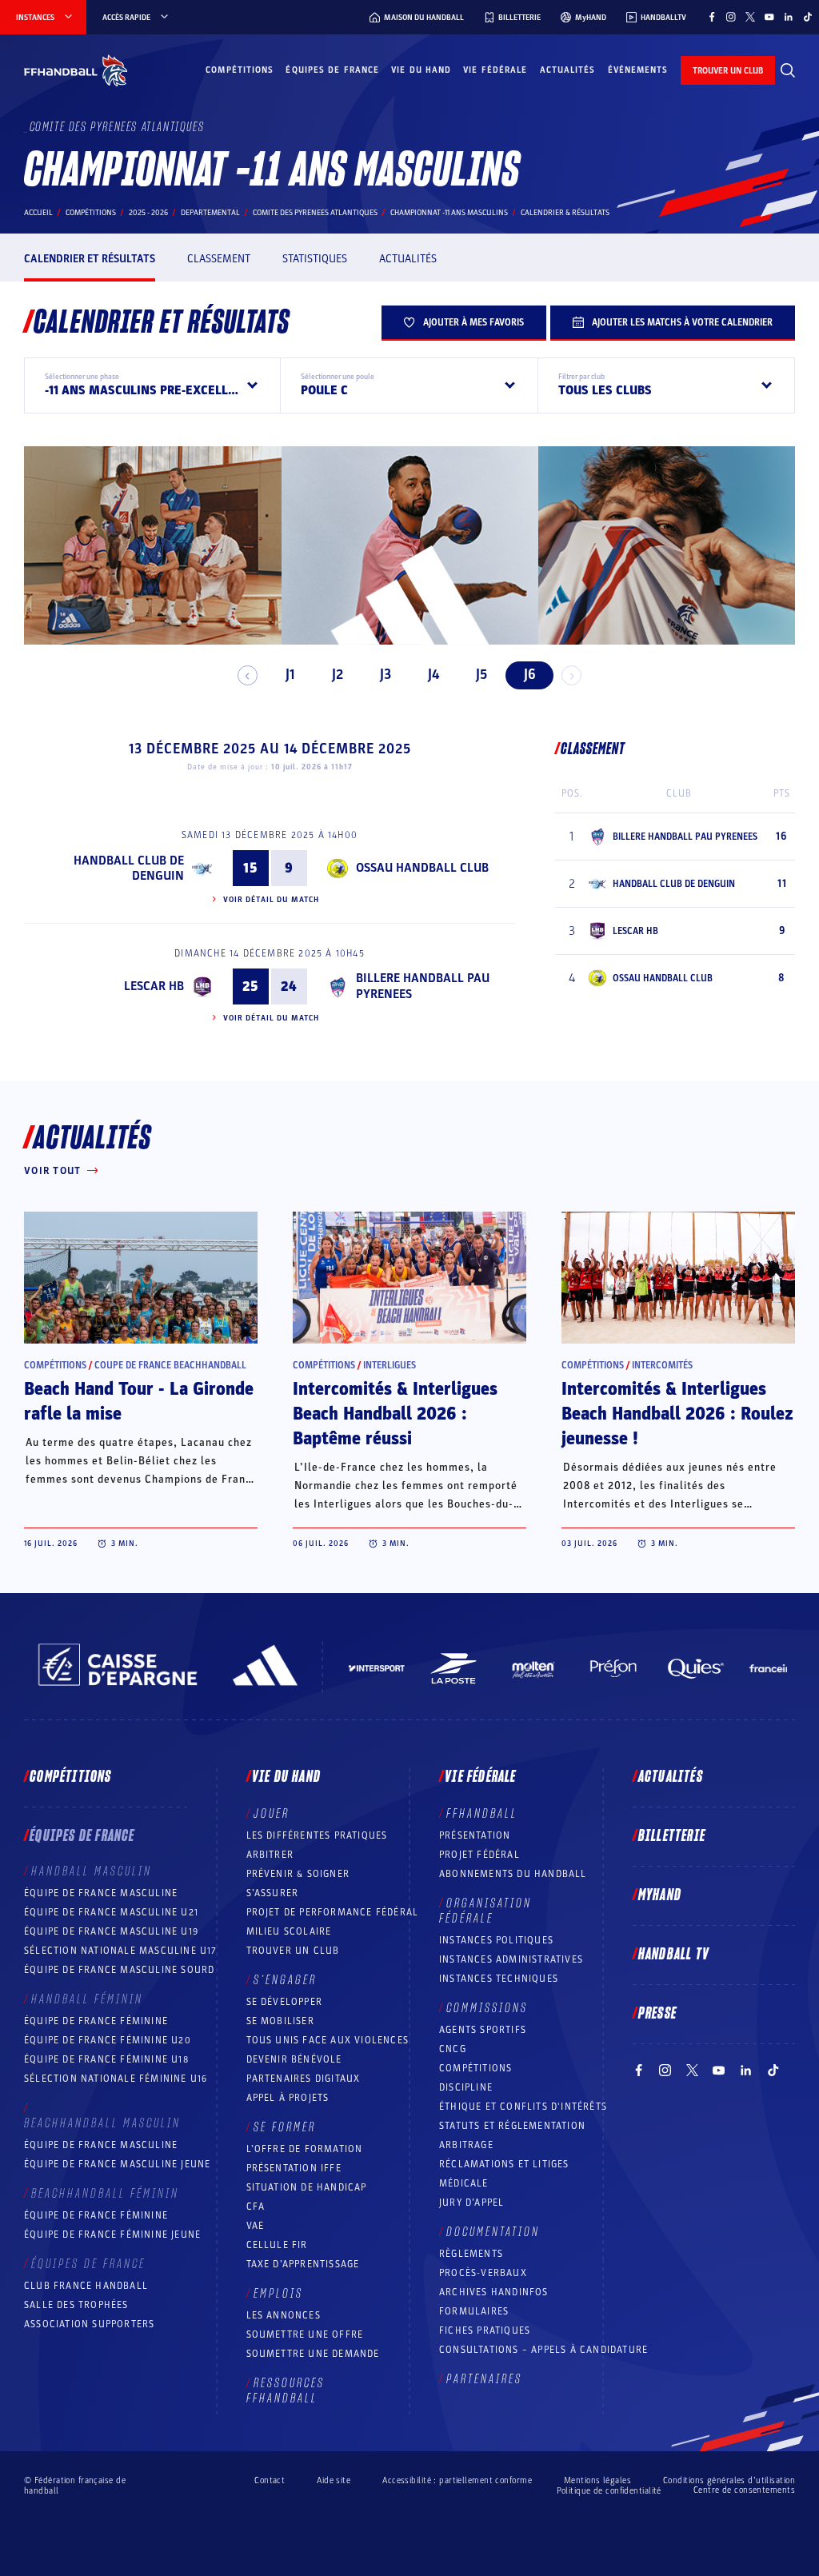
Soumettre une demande (313, 2354)
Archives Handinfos (494, 2292)
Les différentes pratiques (317, 1835)
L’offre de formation (305, 2149)
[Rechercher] (788, 70)
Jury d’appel (471, 2203)
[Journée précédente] (248, 675)
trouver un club (728, 71)
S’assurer (273, 1893)
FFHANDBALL (482, 1814)
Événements (638, 70)
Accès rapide (126, 18)
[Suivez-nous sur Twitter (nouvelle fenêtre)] (750, 17)
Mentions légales (597, 2480)
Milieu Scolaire (289, 1931)
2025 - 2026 (148, 213)
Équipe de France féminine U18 (106, 2059)
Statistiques (315, 259)
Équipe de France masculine (101, 1893)
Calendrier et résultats (90, 259)
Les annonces (284, 2315)
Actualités (568, 70)
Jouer (272, 1814)
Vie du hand (421, 70)
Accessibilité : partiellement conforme (457, 2480)
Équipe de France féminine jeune (112, 2235)
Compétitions (240, 70)
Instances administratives (511, 1959)
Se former (285, 2127)
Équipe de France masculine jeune (117, 2164)
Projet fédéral (479, 1855)
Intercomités (662, 1365)
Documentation (493, 2232)
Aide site (334, 2480)
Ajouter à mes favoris (473, 322)
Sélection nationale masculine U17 (121, 1951)
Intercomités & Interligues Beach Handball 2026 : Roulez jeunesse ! (677, 1414)
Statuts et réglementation (512, 2126)
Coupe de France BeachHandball (170, 1365)
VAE (256, 2226)
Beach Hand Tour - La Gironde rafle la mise (139, 1402)
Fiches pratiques (485, 2330)
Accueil (38, 213)
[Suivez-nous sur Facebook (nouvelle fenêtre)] (712, 17)
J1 (290, 675)
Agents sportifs (483, 2030)
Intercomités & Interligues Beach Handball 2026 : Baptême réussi (395, 1414)
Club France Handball (86, 2286)
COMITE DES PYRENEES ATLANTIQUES (315, 213)
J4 (433, 675)
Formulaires (474, 2311)
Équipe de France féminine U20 (108, 2040)
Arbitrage (466, 2145)
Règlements (471, 2254)
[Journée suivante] (571, 675)
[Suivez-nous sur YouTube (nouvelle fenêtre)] (769, 17)
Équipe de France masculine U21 (111, 1912)
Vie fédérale (495, 70)
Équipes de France (332, 70)
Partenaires (484, 2379)
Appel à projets (288, 2098)
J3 (386, 675)
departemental (210, 213)
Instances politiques (496, 1940)
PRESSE (657, 2014)
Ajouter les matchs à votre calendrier (682, 322)
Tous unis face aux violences (328, 2040)
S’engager (285, 1980)
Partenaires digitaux (304, 2079)
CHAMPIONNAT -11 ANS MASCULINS (449, 213)
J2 (338, 675)
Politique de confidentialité (609, 2491)
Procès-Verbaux (483, 2273)
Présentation (475, 1835)
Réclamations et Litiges (504, 2164)
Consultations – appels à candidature (543, 2350)
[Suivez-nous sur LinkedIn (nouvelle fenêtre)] (789, 17)
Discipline (466, 2087)
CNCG (453, 2049)
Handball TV (674, 1955)
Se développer (285, 2002)
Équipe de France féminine (96, 2021)
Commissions (487, 2008)
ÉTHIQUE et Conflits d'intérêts (523, 2107)
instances (35, 18)
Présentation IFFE (294, 2168)
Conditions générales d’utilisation (729, 2480)
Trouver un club (293, 1951)
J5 (481, 675)
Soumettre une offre (305, 2334)
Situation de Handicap (307, 2187)
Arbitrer (270, 1855)
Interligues (390, 1365)
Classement (219, 259)
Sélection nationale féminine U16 (116, 2079)
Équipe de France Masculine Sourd (119, 1970)
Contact (270, 2480)
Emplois (278, 2294)
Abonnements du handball (513, 1874)
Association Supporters (89, 2324)
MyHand (660, 1895)
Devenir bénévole (294, 2059)
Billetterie (672, 1836)
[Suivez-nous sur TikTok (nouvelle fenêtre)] (808, 17)
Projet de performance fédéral (333, 1912)
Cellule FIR (277, 2245)
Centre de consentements (744, 2490)
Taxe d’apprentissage (303, 2264)
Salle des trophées (76, 2305)
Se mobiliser (280, 2021)
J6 (530, 675)
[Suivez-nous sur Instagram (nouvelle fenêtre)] (731, 17)
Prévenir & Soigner (298, 1874)
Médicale (464, 2183)
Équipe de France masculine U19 (111, 1931)
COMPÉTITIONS (475, 2068)
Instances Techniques (499, 1979)
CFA (256, 2207)
